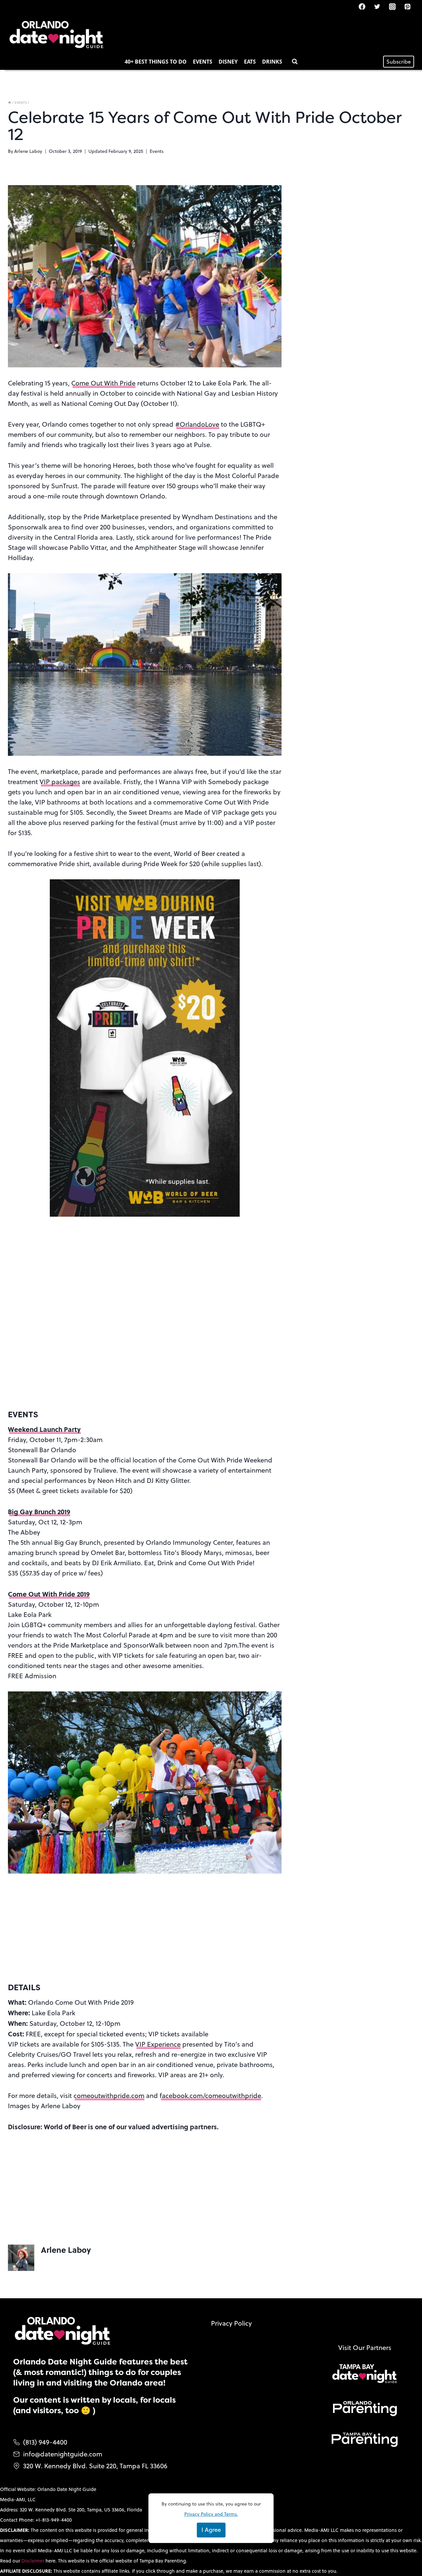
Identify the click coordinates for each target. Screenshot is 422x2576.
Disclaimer (33, 2561)
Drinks (272, 62)
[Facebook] (362, 7)
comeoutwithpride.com (109, 2095)
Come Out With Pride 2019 (49, 1594)
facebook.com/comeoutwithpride (210, 2095)
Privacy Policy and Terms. (211, 2514)
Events (203, 62)
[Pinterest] (407, 7)
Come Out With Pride (103, 383)
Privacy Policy (231, 2323)
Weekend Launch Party (44, 1429)
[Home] (10, 102)
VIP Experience (158, 2044)
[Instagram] (392, 7)
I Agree (211, 2530)
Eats (250, 62)
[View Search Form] (295, 62)
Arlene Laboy (28, 151)
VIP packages (60, 782)
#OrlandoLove (197, 424)
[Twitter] (377, 7)
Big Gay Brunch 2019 (39, 1511)
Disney (228, 62)
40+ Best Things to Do (156, 62)
